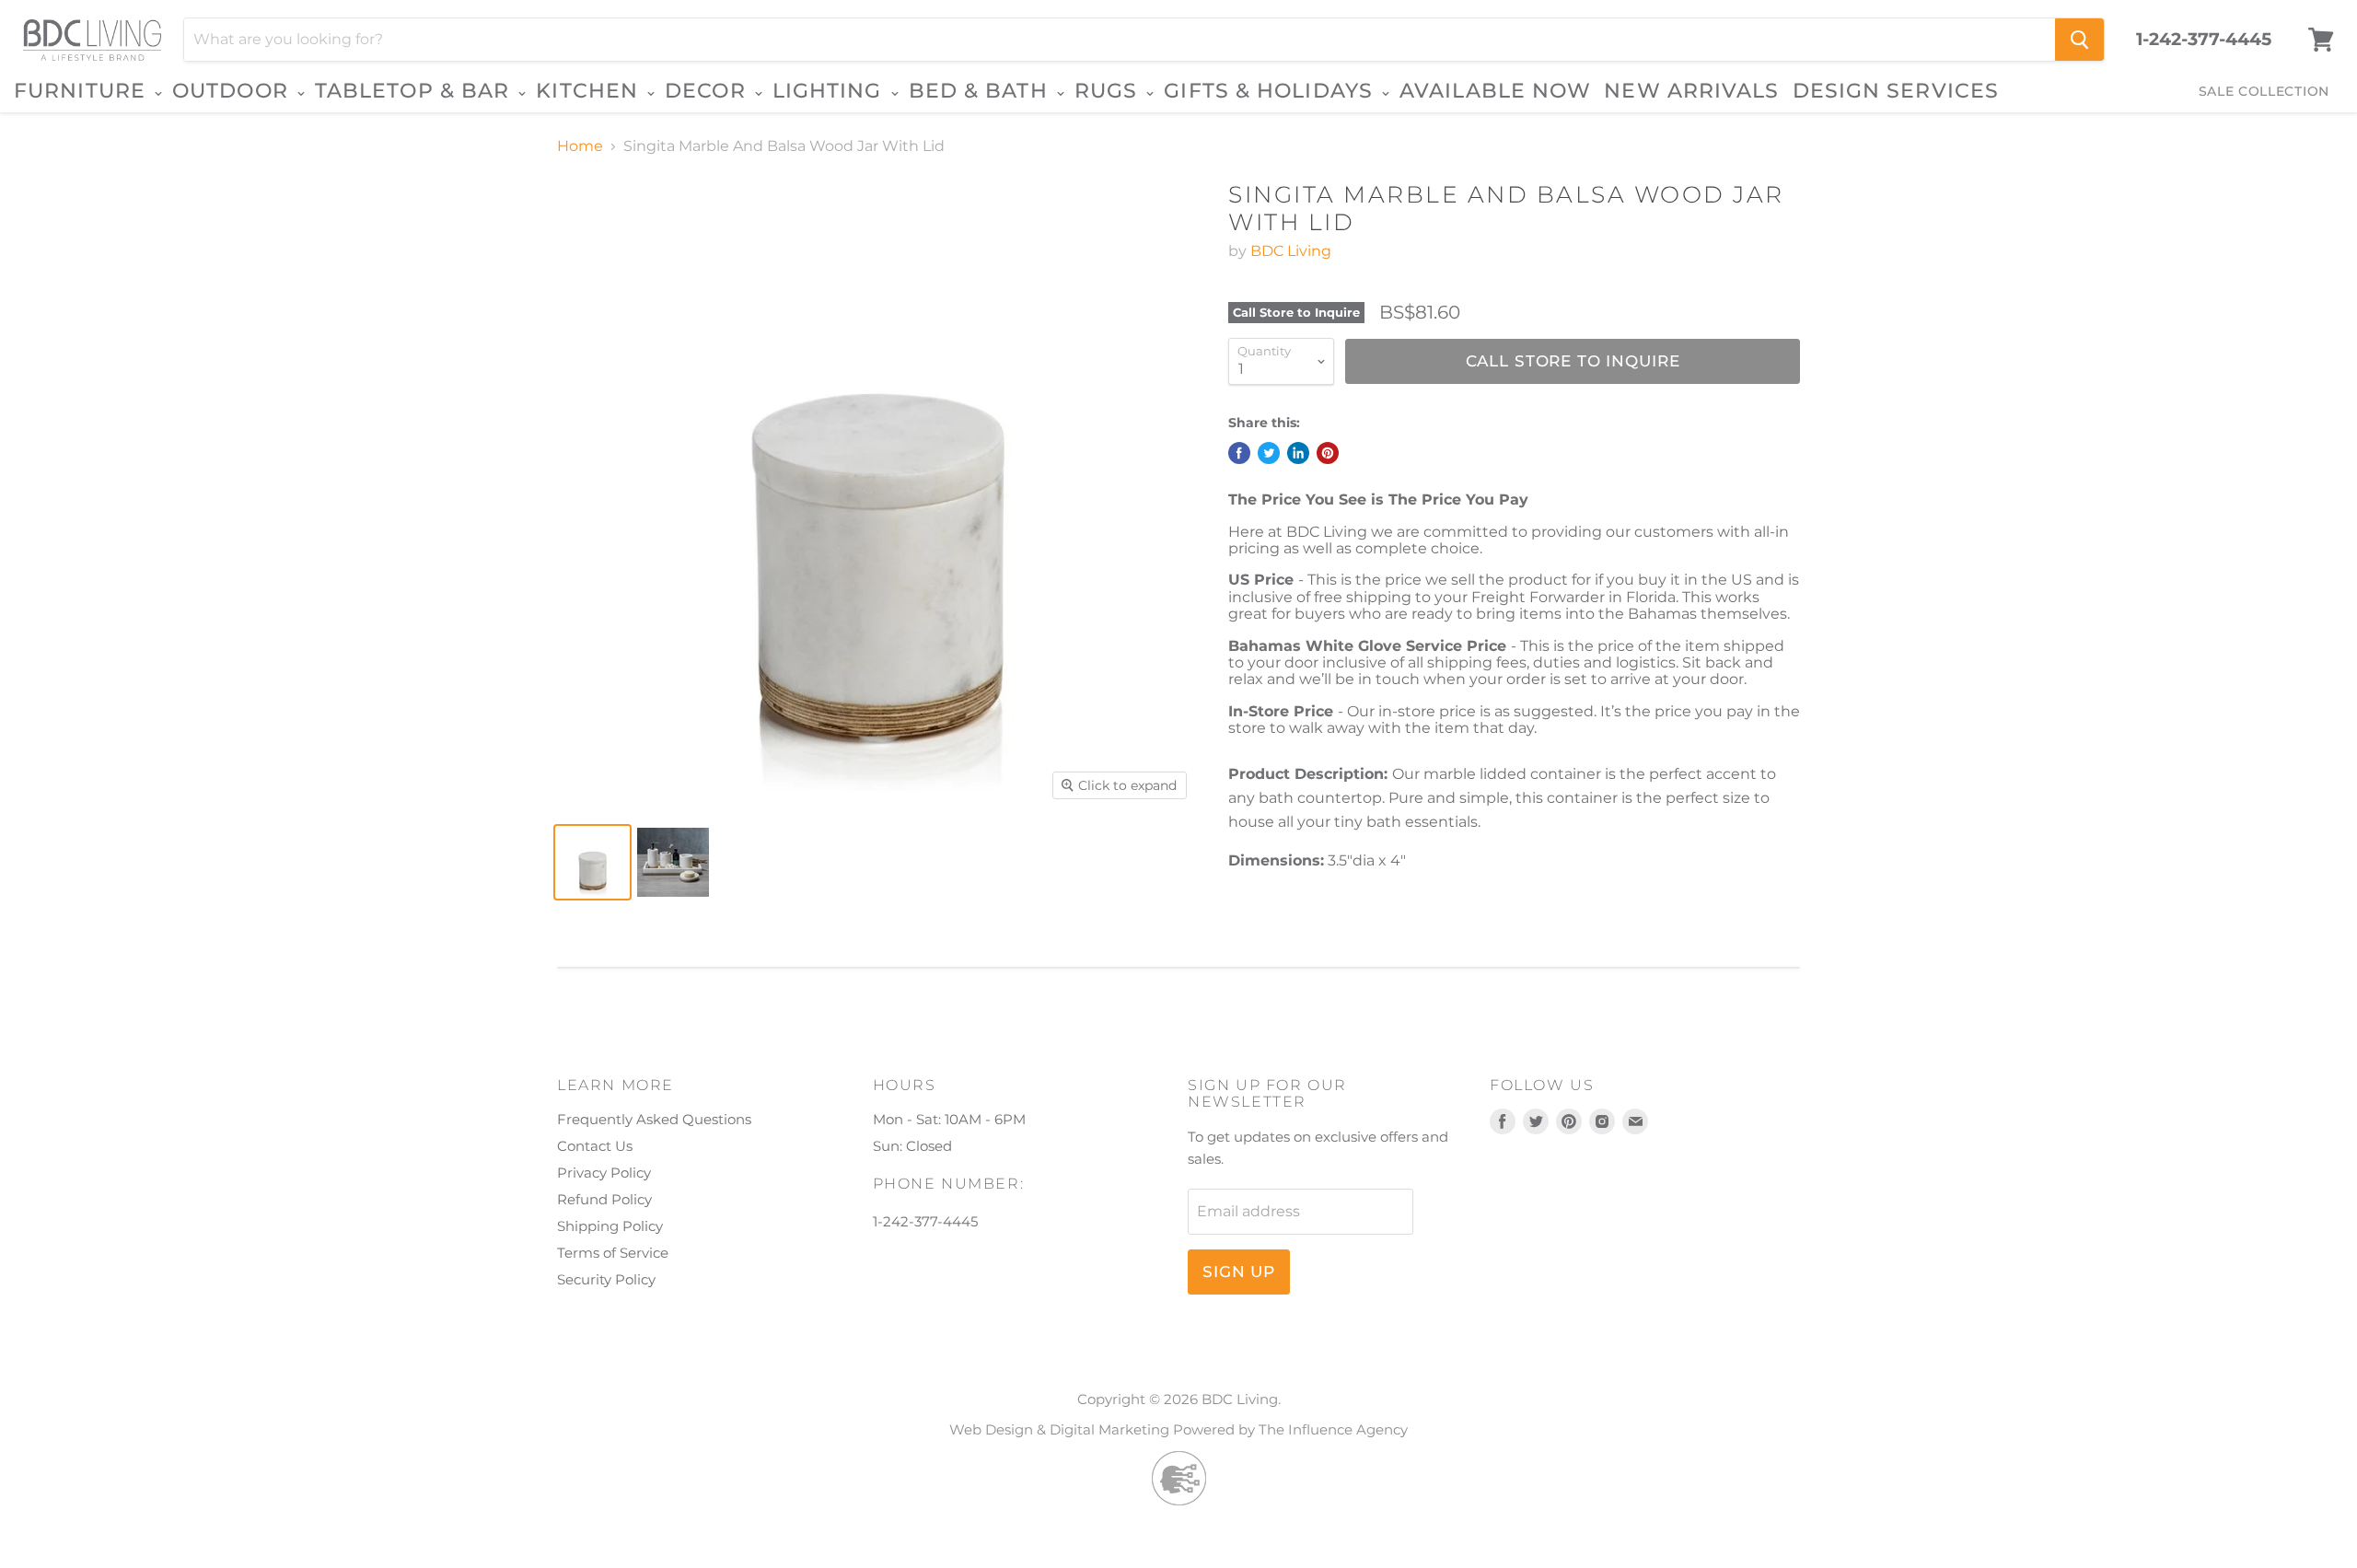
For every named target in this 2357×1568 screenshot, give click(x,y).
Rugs (1109, 91)
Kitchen (590, 91)
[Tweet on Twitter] (1269, 453)
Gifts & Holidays (1271, 91)
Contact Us (595, 1146)
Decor (708, 91)
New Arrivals (1691, 91)
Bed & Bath (981, 91)
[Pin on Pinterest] (1328, 453)
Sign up (1239, 1272)
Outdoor (233, 91)
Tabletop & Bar (416, 91)
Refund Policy (604, 1199)
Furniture (83, 91)
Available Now (1495, 91)
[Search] (2079, 40)
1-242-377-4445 (2204, 40)
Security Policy (606, 1279)
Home (580, 146)
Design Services (1896, 91)
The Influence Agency (1333, 1429)
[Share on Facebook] (1239, 453)
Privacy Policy (604, 1173)
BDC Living (1291, 251)
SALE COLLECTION (2264, 91)
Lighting (830, 91)
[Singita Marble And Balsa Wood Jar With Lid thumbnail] (592, 862)
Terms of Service (613, 1253)
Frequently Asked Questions (654, 1119)
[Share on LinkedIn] (1298, 453)
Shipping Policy (610, 1226)
